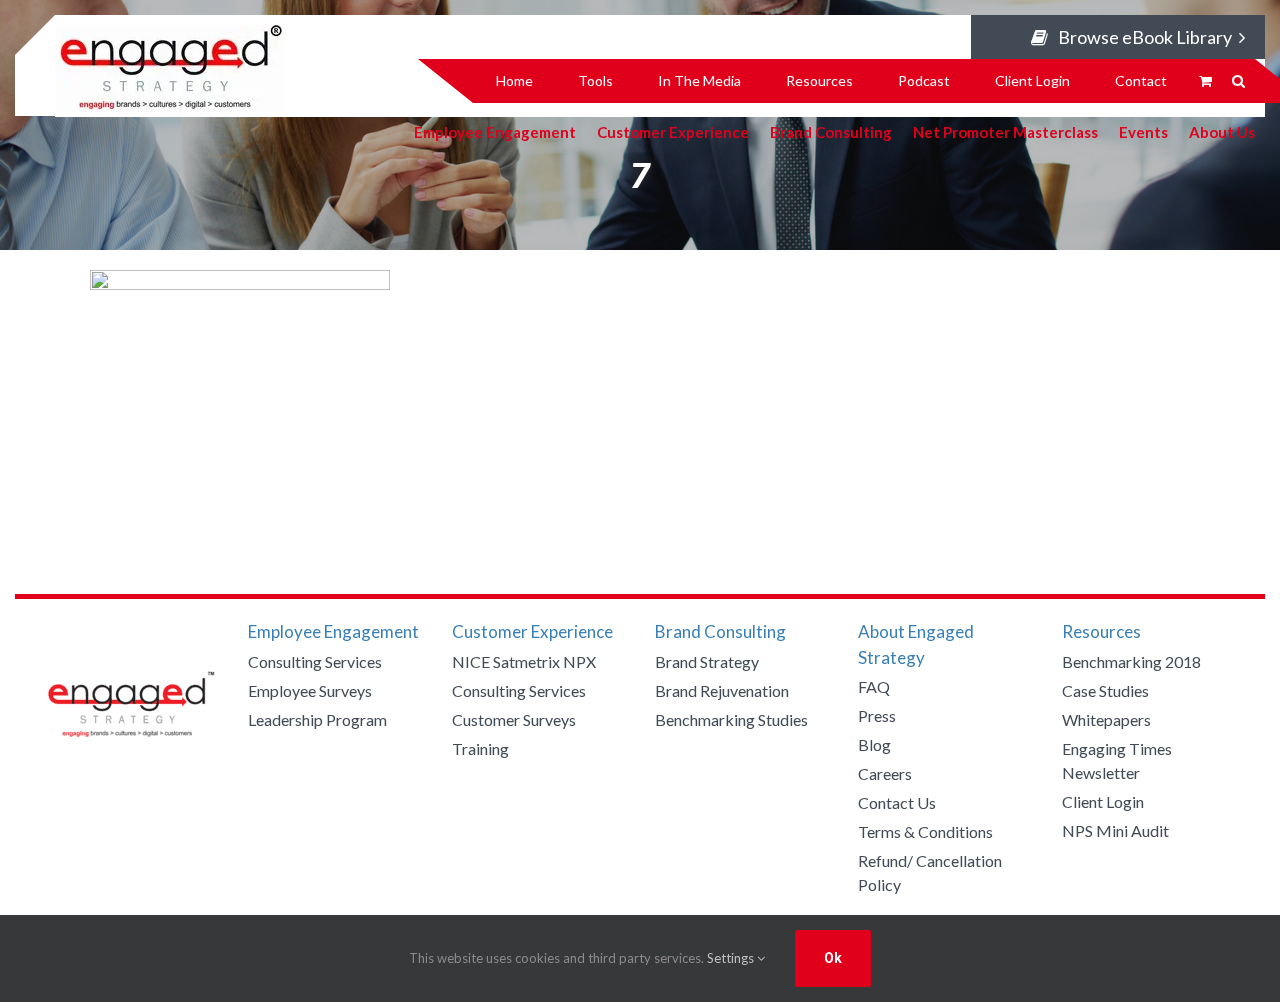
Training (480, 748)
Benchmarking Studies (731, 719)
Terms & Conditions (925, 831)
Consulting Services (315, 661)
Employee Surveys (310, 690)
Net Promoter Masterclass (1005, 131)
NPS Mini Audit (1115, 830)
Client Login (1103, 801)
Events (1143, 131)
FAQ (874, 686)
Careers (885, 773)
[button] (1238, 81)
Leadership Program (317, 719)
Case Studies (1105, 690)
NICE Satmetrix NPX (524, 661)
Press (877, 715)
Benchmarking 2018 (1131, 661)
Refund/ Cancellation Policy (930, 872)
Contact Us (897, 802)
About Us (1222, 131)
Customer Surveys (514, 719)
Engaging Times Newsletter (1117, 760)
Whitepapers (1106, 719)
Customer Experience (673, 131)
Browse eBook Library (1145, 37)
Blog (874, 744)
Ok (833, 958)
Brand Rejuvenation (722, 690)
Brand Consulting (831, 131)
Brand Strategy (707, 661)
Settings (732, 958)
